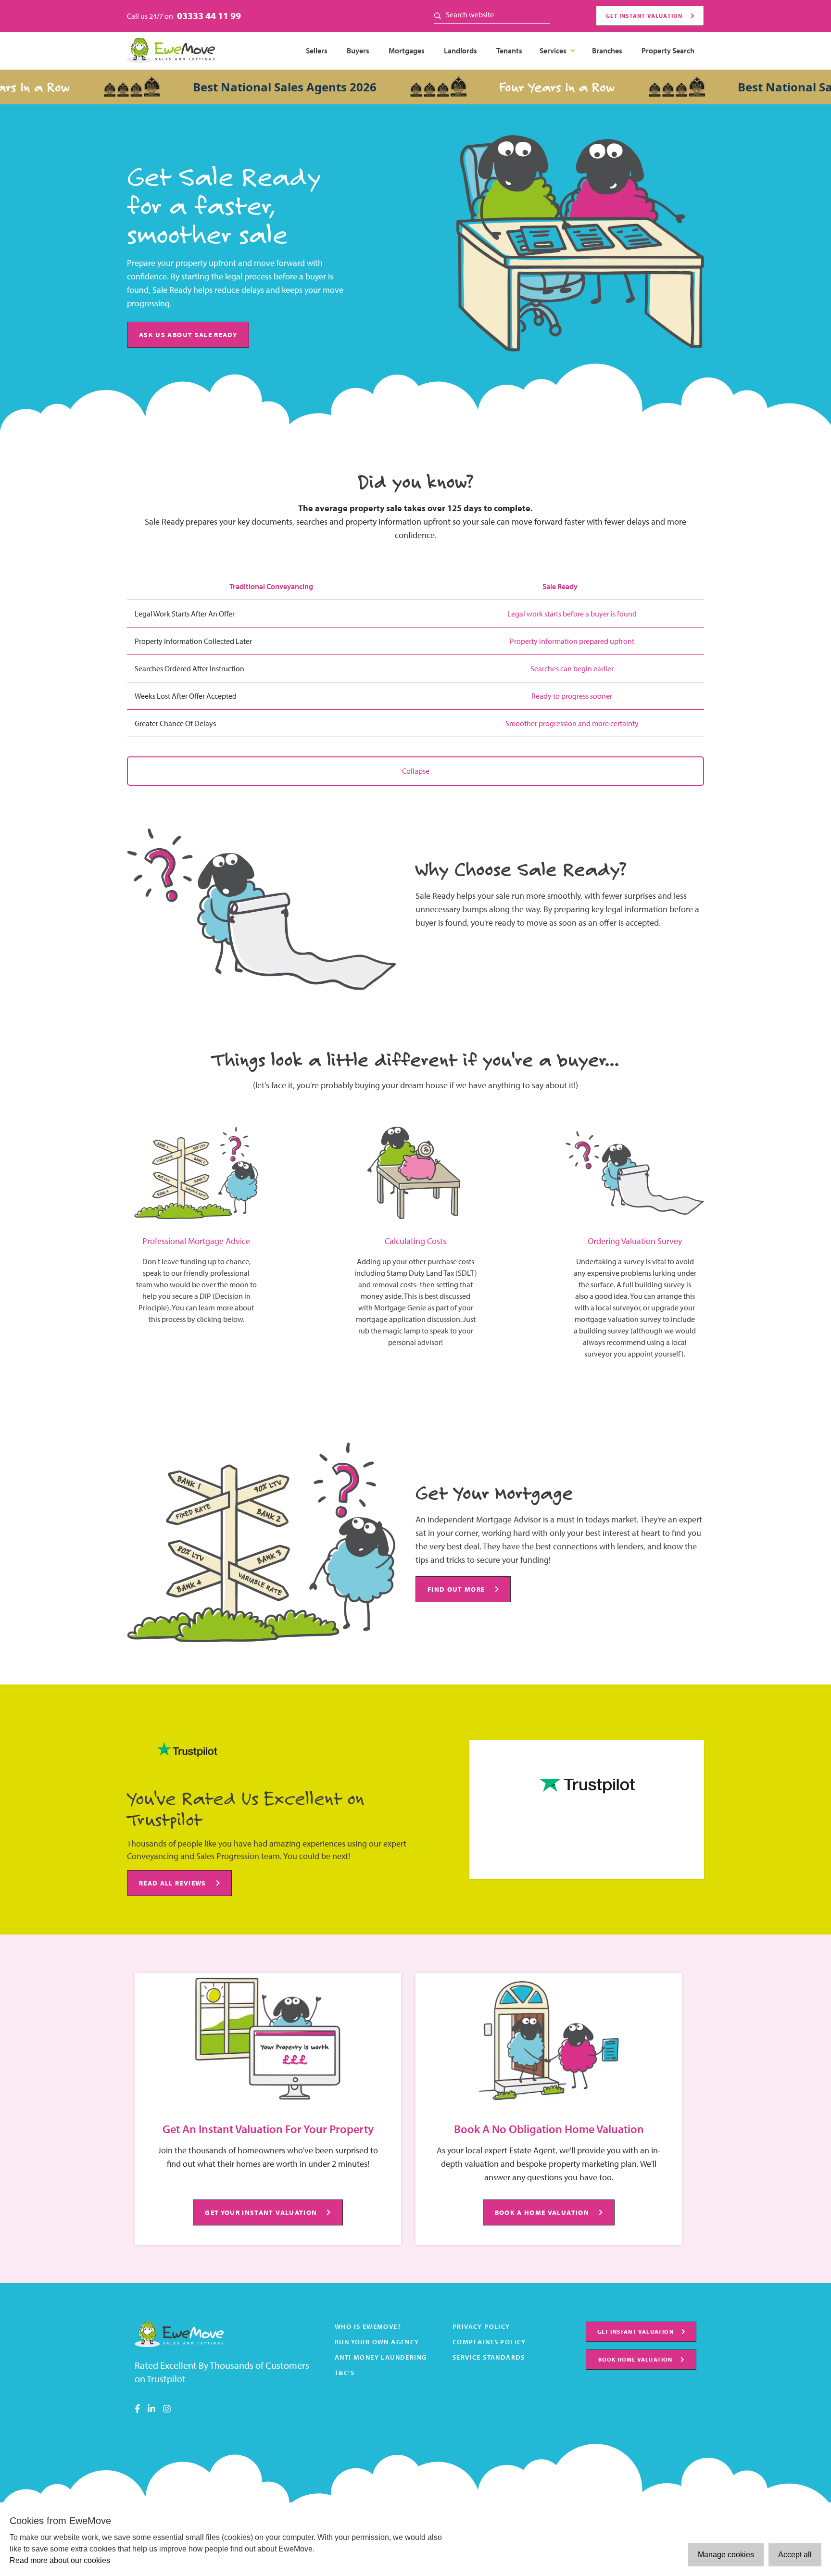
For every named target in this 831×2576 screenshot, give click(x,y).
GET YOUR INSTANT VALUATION (261, 2212)
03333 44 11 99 (209, 16)
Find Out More (456, 1589)
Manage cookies (726, 2555)
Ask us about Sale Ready (188, 334)
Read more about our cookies (60, 2560)
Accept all (795, 2555)
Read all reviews (173, 1883)
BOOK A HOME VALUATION (542, 2212)
